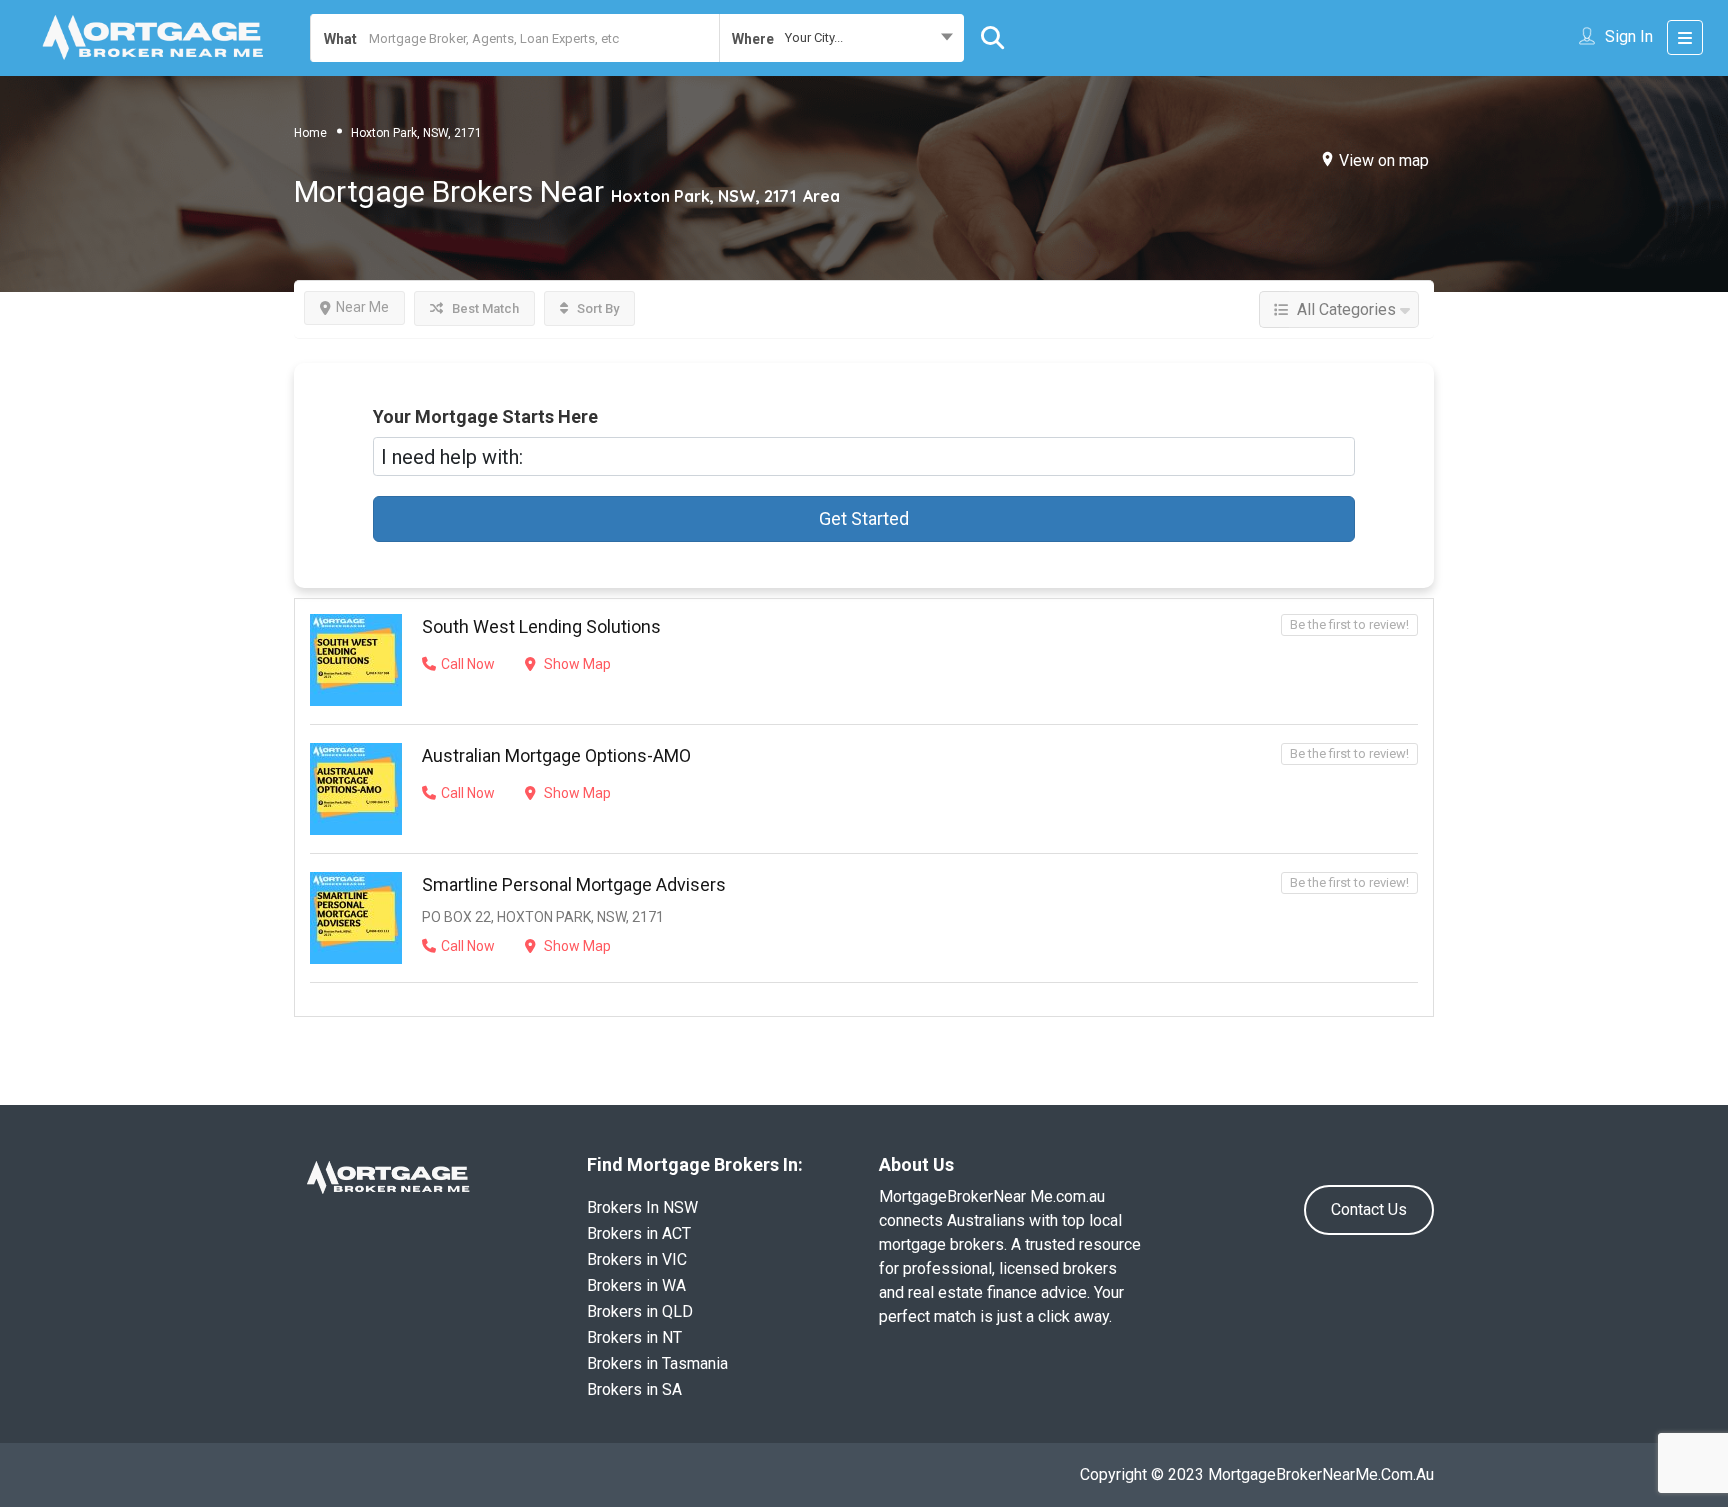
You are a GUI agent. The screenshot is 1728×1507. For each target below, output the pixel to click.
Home (310, 133)
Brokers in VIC (637, 1259)
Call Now (468, 664)
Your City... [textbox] (814, 37)
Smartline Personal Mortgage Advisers (574, 884)
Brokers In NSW (642, 1207)
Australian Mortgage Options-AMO (556, 755)
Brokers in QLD (640, 1311)
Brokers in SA (634, 1389)
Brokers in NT (634, 1337)
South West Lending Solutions (541, 626)
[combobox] (841, 38)
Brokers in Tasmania (657, 1363)
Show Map (576, 664)
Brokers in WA (636, 1285)
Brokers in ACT (639, 1233)
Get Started (864, 518)
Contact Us (1369, 1209)
